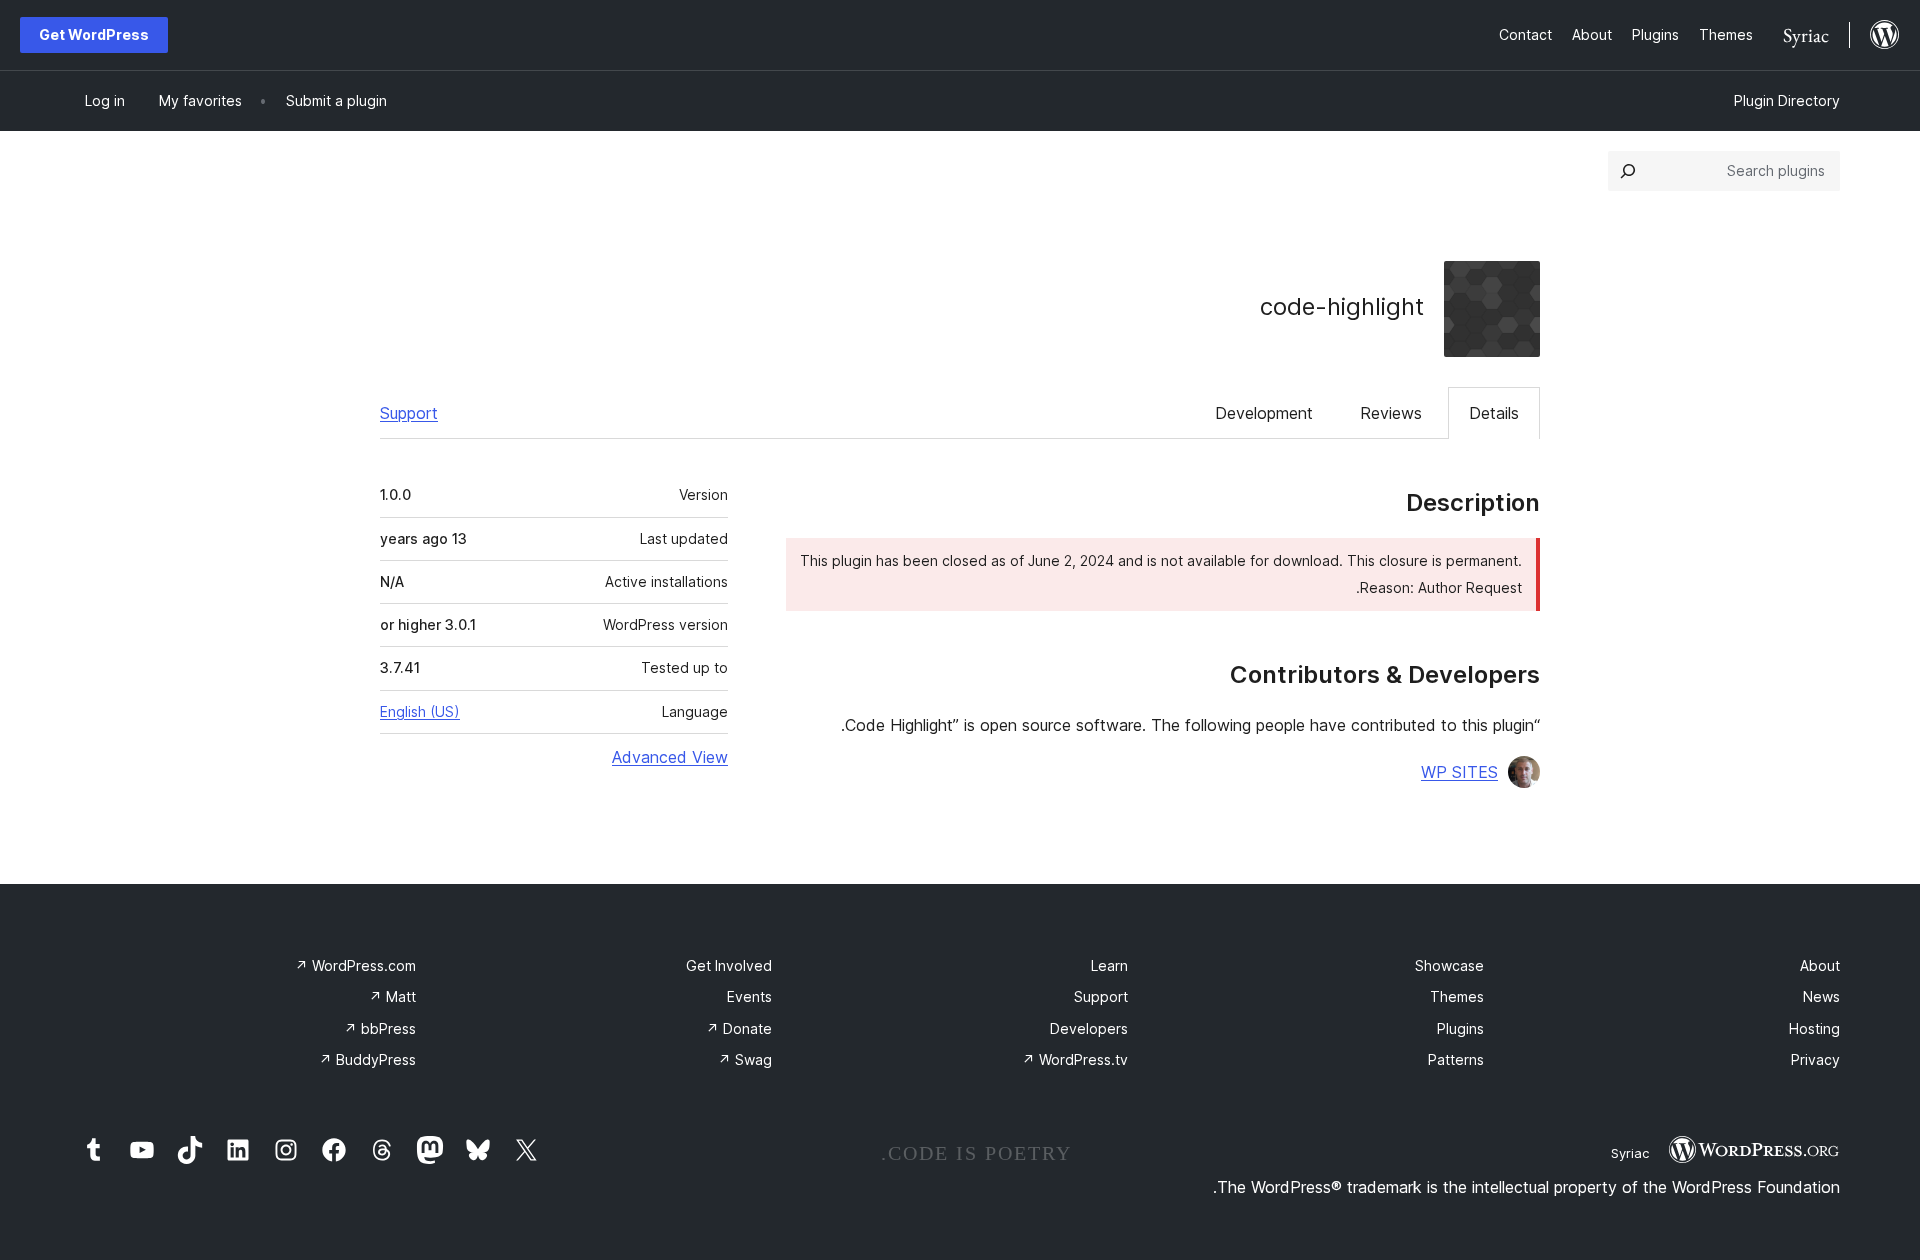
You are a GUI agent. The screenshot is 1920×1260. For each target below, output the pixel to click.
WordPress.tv (1075, 1059)
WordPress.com (355, 965)
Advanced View (670, 757)
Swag (745, 1059)
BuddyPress (367, 1059)
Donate (739, 1028)
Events (749, 996)
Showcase (1449, 965)
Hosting (1814, 1028)
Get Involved (729, 965)
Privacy (1815, 1059)
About (1820, 965)
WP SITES (1459, 772)
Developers (1089, 1028)
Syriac (1630, 1153)
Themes (1457, 996)
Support (409, 413)
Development (1264, 413)
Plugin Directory (1787, 100)
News (1821, 996)
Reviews (1391, 413)
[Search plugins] (1628, 171)
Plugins (1460, 1028)
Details (1494, 413)
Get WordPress (94, 34)
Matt (392, 996)
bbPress (380, 1028)
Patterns (1456, 1059)
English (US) (420, 711)
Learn (1109, 965)
